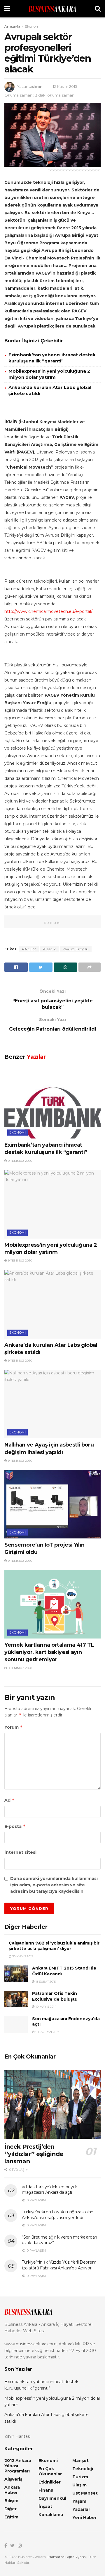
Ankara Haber (12, 2490)
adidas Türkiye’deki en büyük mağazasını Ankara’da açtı (50, 2190)
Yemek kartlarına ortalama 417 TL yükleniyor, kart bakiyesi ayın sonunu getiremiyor (49, 1652)
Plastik (49, 949)
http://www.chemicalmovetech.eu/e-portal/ (48, 611)
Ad (9, 1800)
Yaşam (79, 2501)
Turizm (80, 2477)
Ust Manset (85, 2493)
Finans (46, 2490)
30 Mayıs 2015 (22, 1956)
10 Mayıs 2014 (45, 2007)
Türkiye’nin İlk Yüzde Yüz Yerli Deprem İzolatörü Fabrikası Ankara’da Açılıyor (59, 2265)
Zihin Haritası (17, 2436)
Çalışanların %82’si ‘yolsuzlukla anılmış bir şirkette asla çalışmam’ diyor (54, 1946)
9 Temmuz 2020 (20, 1161)
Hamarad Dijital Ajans (67, 2557)
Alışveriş (13, 2479)
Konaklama (51, 2515)
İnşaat (45, 2506)
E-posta (15, 1826)
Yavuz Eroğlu (76, 949)
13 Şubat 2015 (45, 1982)
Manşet (80, 2461)
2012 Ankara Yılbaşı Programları (18, 2466)
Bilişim (11, 2501)
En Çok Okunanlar (50, 2471)
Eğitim (11, 2517)
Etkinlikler (50, 2482)
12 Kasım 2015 (65, 86)
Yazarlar (81, 2509)
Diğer (10, 2509)
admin (36, 86)
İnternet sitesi (20, 1852)
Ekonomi (33, 26)
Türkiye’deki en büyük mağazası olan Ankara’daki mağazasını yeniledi (58, 2215)
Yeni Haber (84, 2518)
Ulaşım (79, 2485)
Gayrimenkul (52, 2498)
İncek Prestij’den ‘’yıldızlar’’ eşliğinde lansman (34, 2154)
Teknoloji (83, 2469)
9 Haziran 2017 (47, 2032)
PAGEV (29, 949)
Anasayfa (12, 26)
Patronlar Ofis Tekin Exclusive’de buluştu (55, 1996)
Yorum (14, 1727)
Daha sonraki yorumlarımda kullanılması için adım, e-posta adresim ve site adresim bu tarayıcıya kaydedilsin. (54, 1885)
